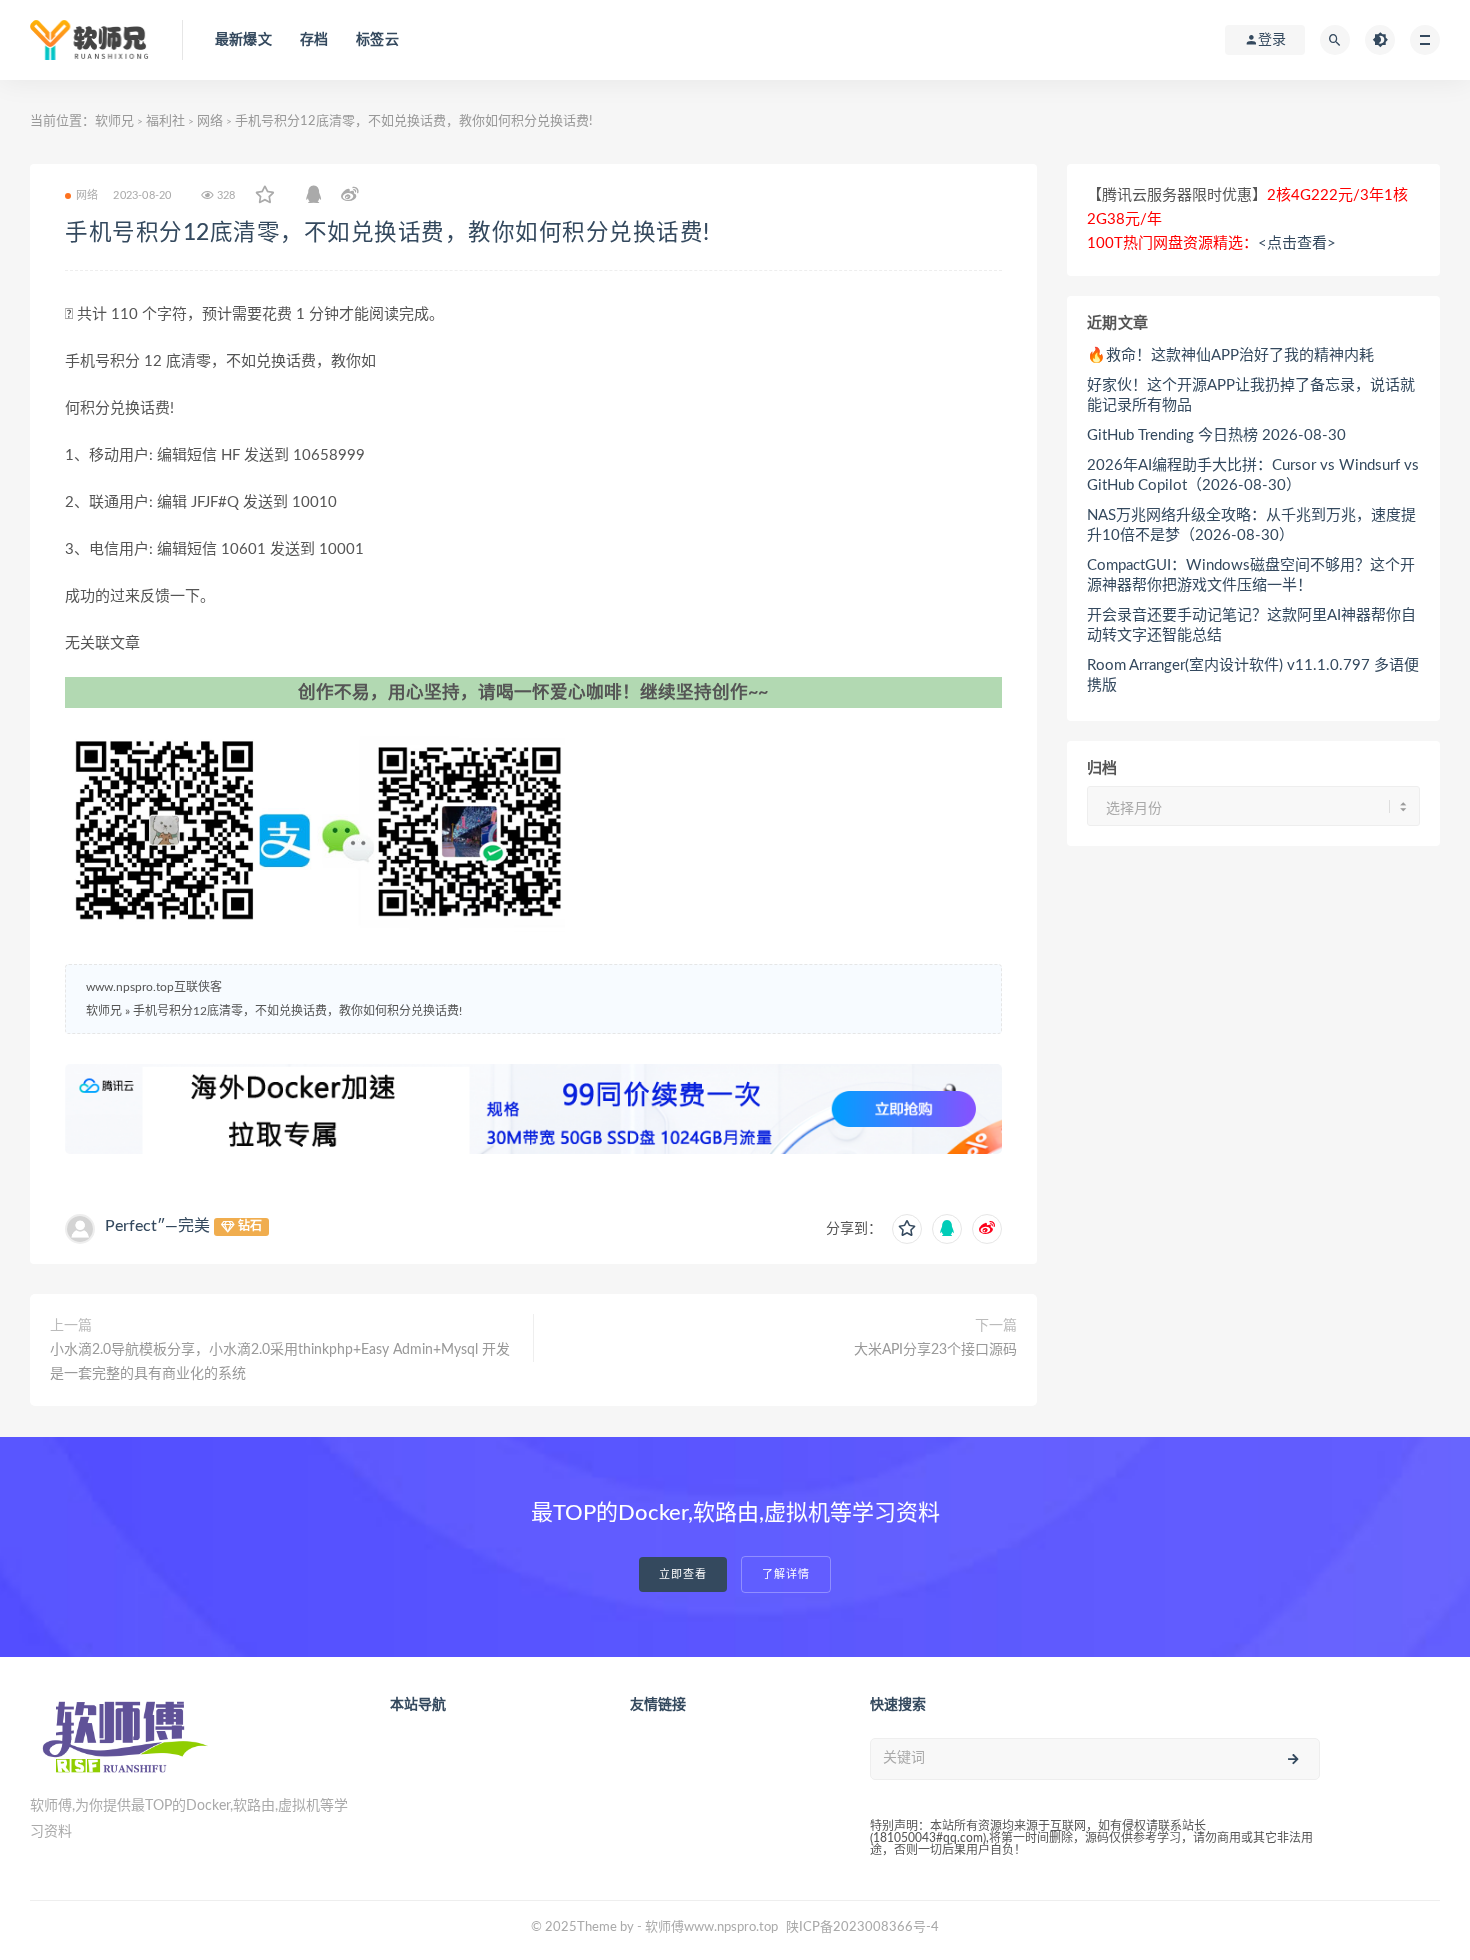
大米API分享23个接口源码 (935, 1350)
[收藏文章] (265, 196)
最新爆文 (243, 40)
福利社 (165, 121)
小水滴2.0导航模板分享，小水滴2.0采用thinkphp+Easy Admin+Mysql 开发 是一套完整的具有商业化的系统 (280, 1362)
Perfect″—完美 (157, 1226)
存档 (314, 40)
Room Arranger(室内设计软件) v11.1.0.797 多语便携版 (1253, 675)
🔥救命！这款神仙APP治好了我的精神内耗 (1230, 355)
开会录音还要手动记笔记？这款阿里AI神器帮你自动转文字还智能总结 (1251, 625)
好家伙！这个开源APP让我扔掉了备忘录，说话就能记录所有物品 (1251, 395)
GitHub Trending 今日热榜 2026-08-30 (1216, 435)
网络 (210, 121)
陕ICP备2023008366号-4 (862, 1927)
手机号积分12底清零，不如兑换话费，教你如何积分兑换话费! (387, 233)
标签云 (377, 40)
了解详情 (786, 1574)
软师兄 (114, 121)
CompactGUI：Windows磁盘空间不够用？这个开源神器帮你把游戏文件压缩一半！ (1251, 575)
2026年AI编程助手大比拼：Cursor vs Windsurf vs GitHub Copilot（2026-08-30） (1253, 475)
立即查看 (683, 1574)
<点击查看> (1297, 243)
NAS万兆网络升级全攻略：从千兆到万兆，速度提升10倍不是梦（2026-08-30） (1251, 525)
